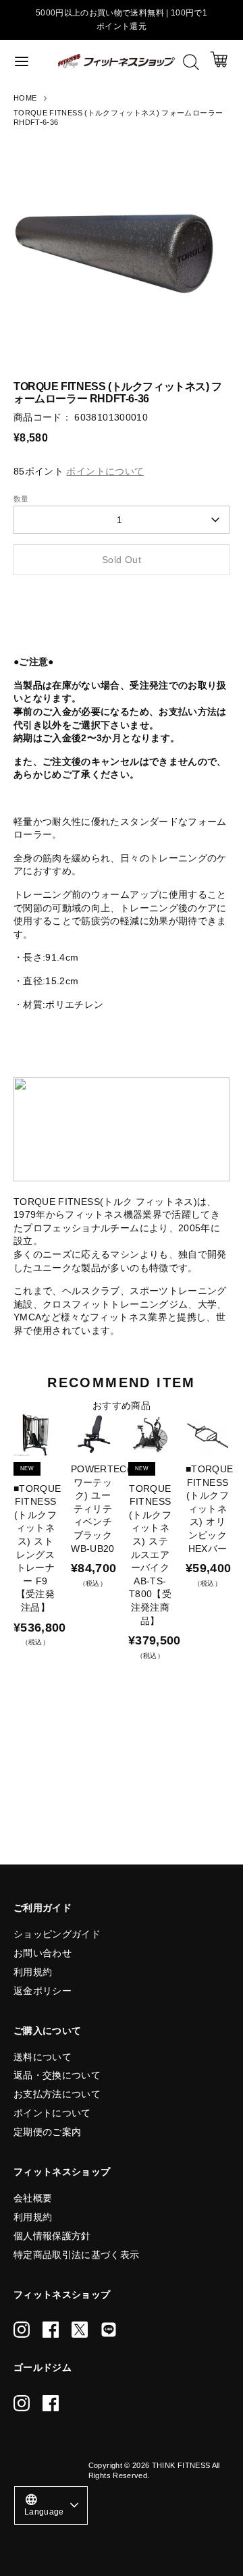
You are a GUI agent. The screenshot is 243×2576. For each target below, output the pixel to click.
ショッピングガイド (57, 1934)
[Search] (191, 62)
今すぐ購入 (122, 600)
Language (44, 2504)
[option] (122, 246)
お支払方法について (57, 2094)
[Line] (109, 2330)
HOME (25, 98)
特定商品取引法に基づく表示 (77, 2255)
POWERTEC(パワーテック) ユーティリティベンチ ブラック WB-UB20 (106, 1509)
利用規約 (33, 1972)
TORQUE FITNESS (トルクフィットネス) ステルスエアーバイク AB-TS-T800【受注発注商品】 (150, 1555)
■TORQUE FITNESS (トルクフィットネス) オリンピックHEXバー (209, 1509)
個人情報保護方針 (52, 2236)
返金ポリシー (43, 1991)
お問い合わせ (43, 1953)
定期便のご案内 (47, 2132)
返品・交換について (57, 2075)
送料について (43, 2057)
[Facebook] (51, 2330)
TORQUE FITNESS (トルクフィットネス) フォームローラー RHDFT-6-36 (118, 118)
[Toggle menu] (30, 61)
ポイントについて (52, 2113)
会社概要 (33, 2198)
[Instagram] (22, 2330)
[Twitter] (80, 2330)
